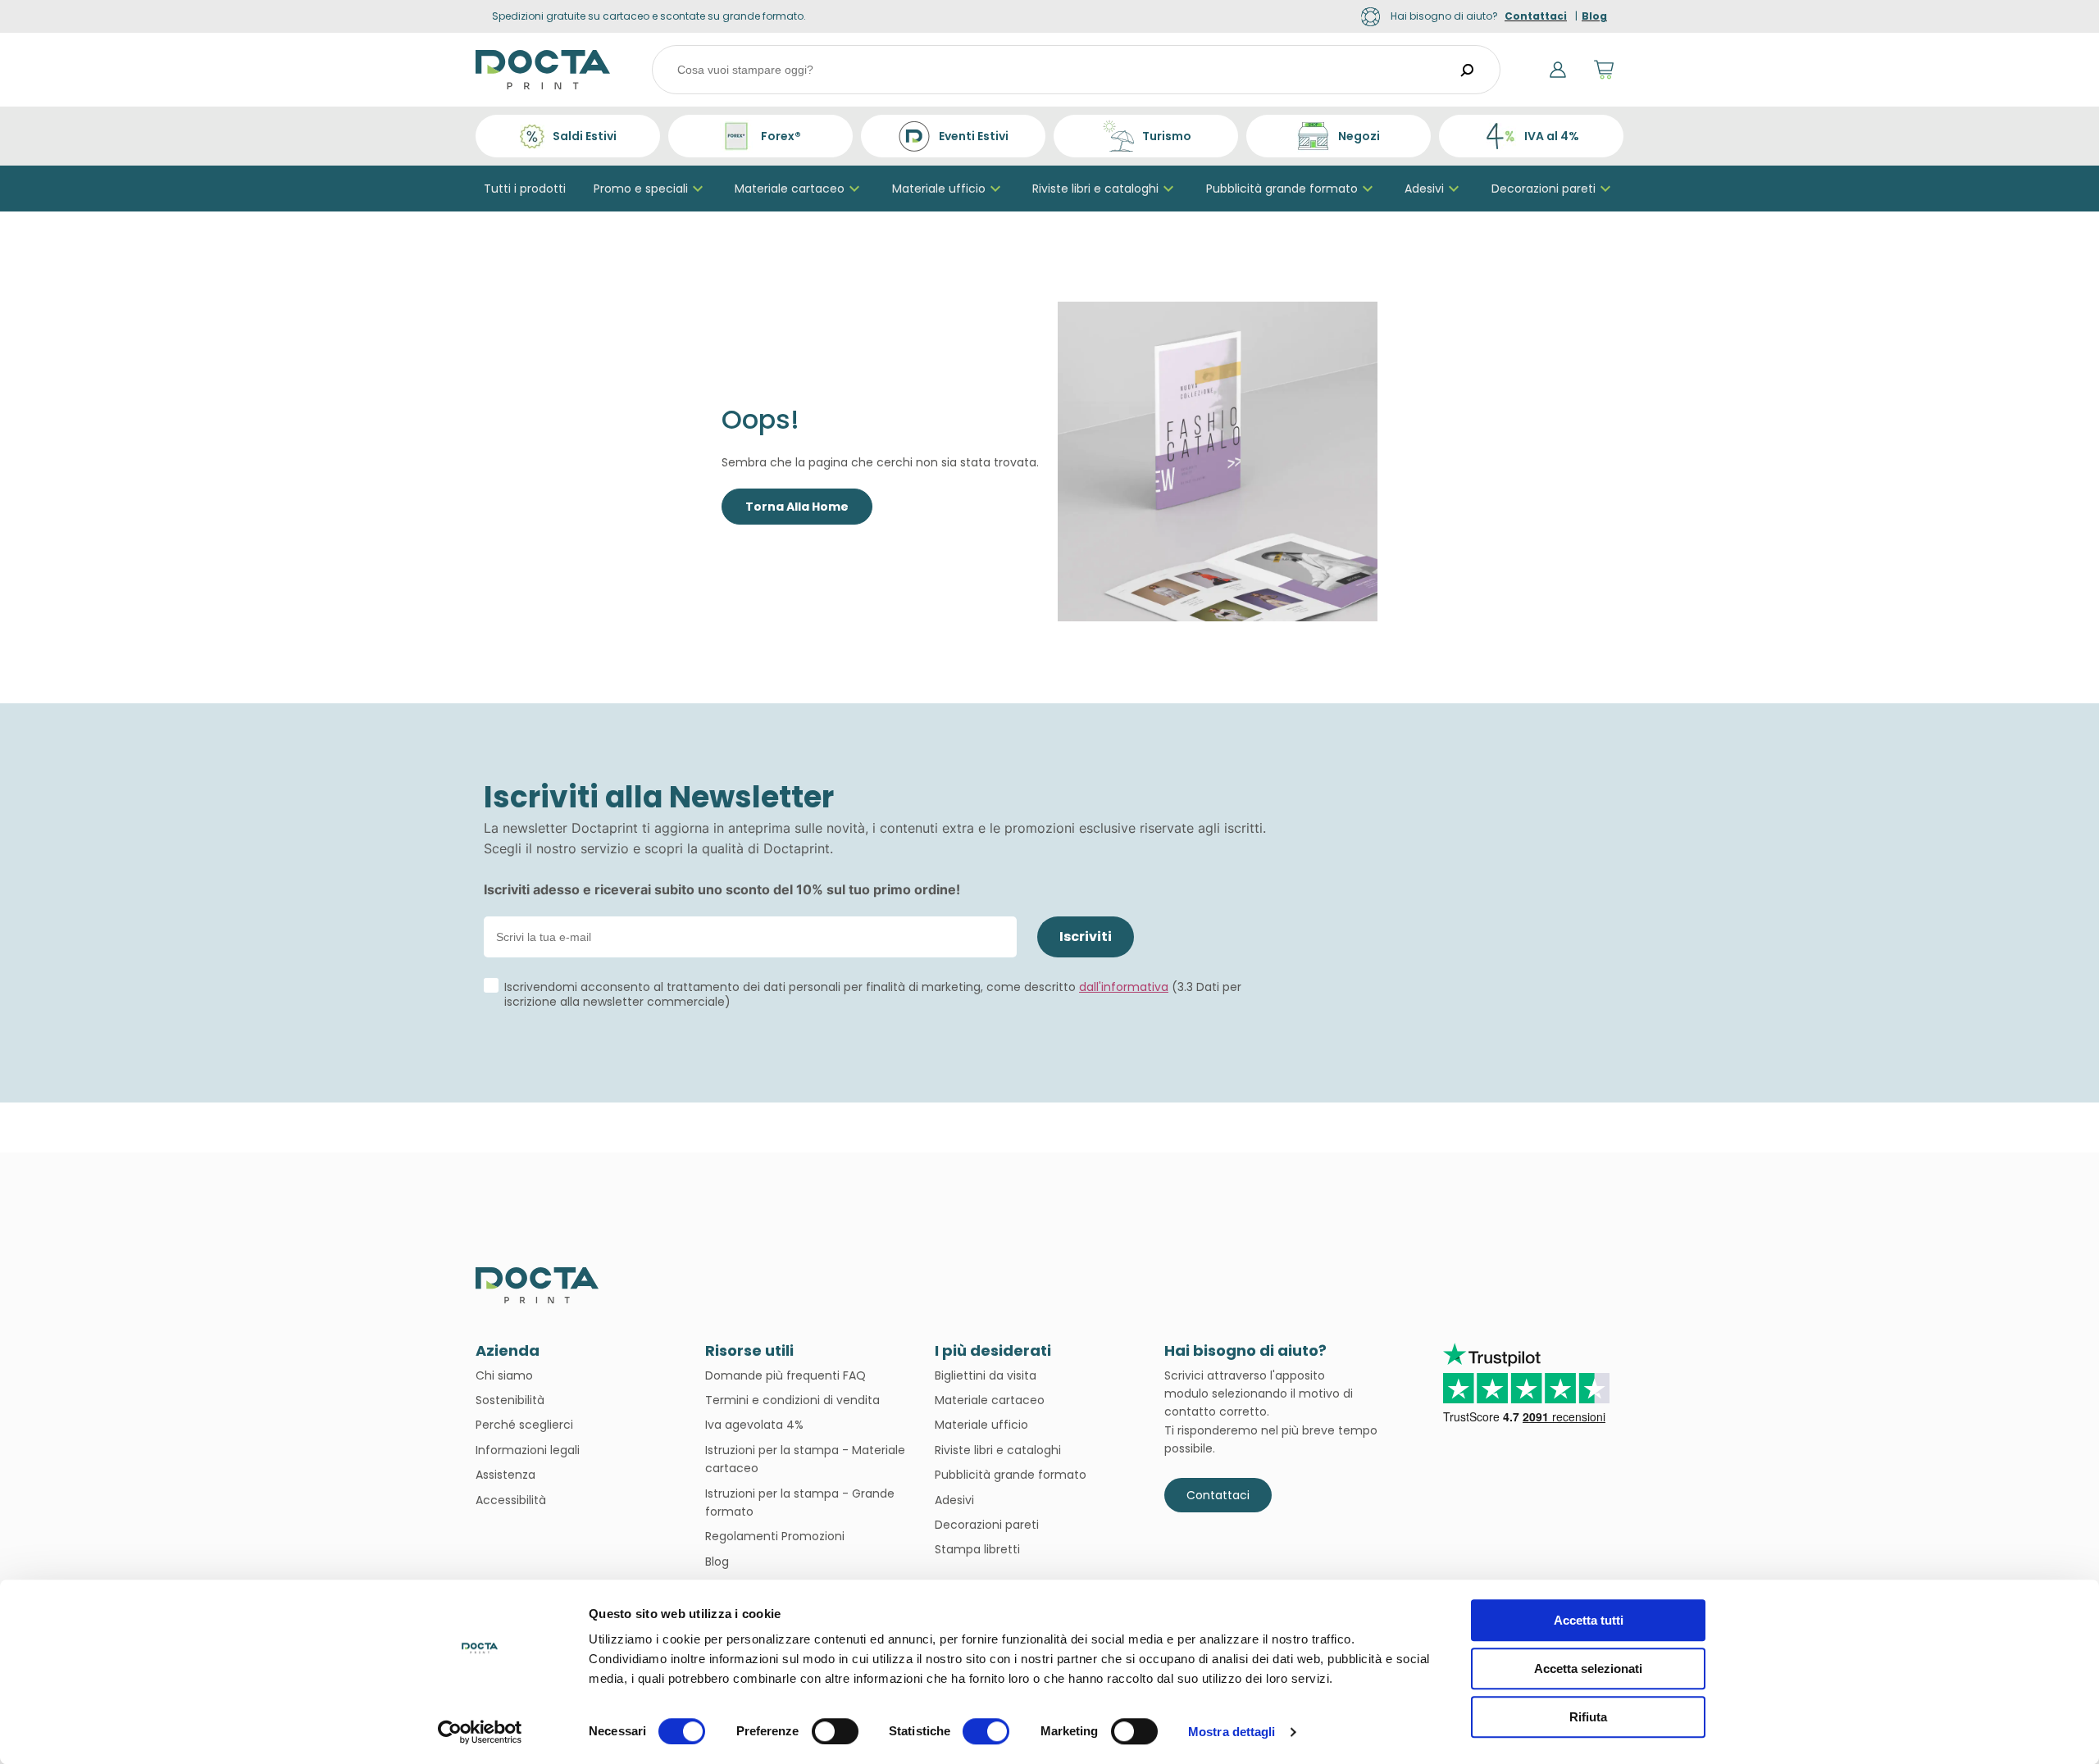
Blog (717, 1562)
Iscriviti (1086, 937)
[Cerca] (1468, 70)
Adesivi (1424, 189)
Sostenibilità (510, 1400)
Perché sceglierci (524, 1425)
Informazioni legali (528, 1450)
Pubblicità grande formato (1282, 189)
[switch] (835, 1731)
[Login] (1558, 70)
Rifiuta (1588, 1717)
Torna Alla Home (797, 507)
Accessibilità (511, 1500)
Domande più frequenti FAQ (785, 1375)
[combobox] (1076, 70)
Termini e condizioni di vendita (792, 1400)
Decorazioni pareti (1544, 189)
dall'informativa (1124, 987)
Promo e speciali (641, 189)
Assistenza (505, 1475)
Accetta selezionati (1588, 1669)
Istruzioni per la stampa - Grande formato (800, 1503)
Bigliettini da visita (986, 1375)
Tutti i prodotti (525, 189)
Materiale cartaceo (790, 189)
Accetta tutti (1589, 1620)
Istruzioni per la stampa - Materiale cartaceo (805, 1459)
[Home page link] (543, 70)
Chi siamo (504, 1375)
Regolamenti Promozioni (775, 1536)
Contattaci (1218, 1495)
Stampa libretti (977, 1549)
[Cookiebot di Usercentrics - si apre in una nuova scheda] (480, 1732)
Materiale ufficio (939, 189)
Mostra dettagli (1232, 1732)
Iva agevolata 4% (754, 1425)
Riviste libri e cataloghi (1095, 189)
